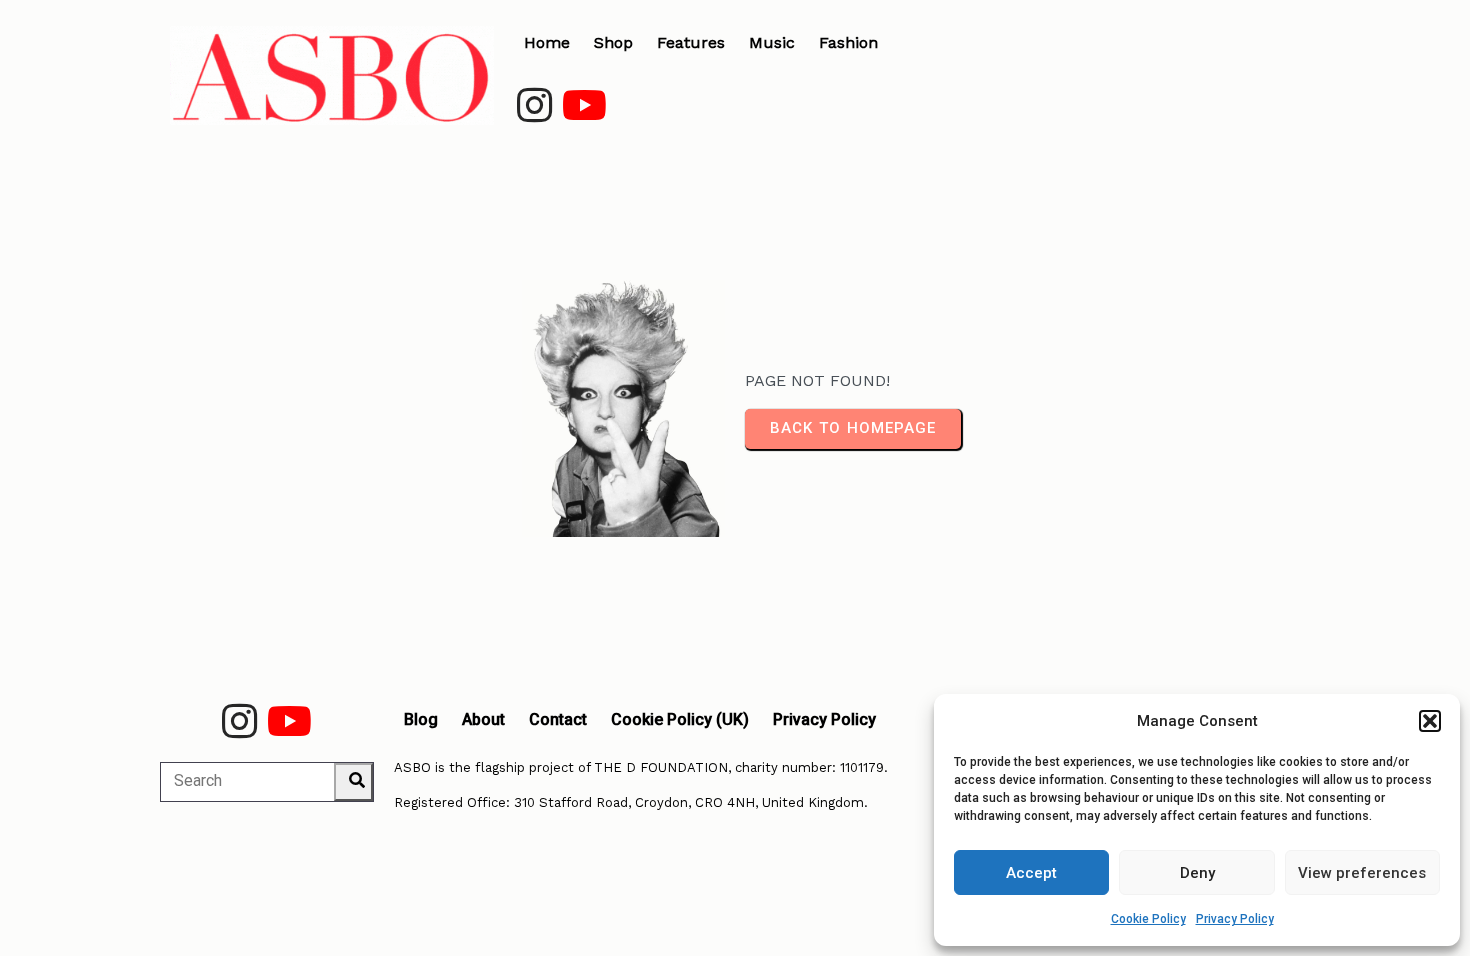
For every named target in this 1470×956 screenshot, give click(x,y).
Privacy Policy (1235, 919)
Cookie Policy (1148, 919)
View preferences (1362, 873)
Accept (1031, 873)
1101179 (862, 767)
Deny (1197, 873)
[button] (1430, 721)
